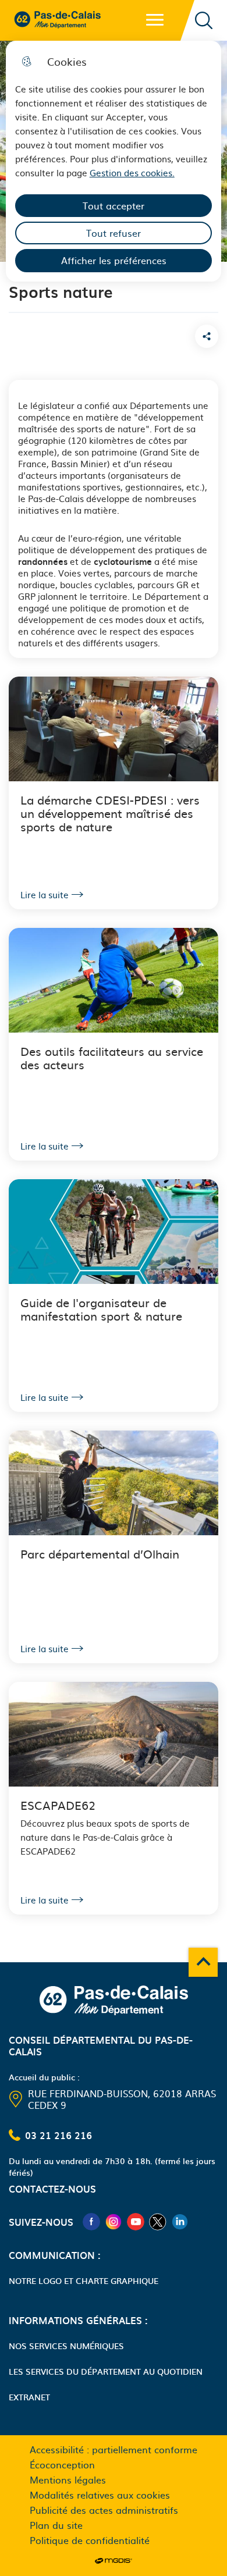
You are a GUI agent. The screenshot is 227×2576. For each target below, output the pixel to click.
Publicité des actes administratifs (104, 2510)
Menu (155, 20)
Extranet (29, 2397)
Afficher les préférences (114, 260)
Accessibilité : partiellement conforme (114, 2449)
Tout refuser (114, 233)
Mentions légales (68, 2479)
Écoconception (62, 2464)
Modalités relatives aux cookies (100, 2495)
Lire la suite (45, 895)
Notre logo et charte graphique (84, 2280)
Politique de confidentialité (90, 2540)
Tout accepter (114, 205)
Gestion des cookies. (132, 172)
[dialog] (114, 161)
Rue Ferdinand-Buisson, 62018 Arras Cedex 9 (122, 2099)
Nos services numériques (66, 2346)
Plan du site (56, 2525)
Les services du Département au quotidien (106, 2371)
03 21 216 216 (58, 2135)
